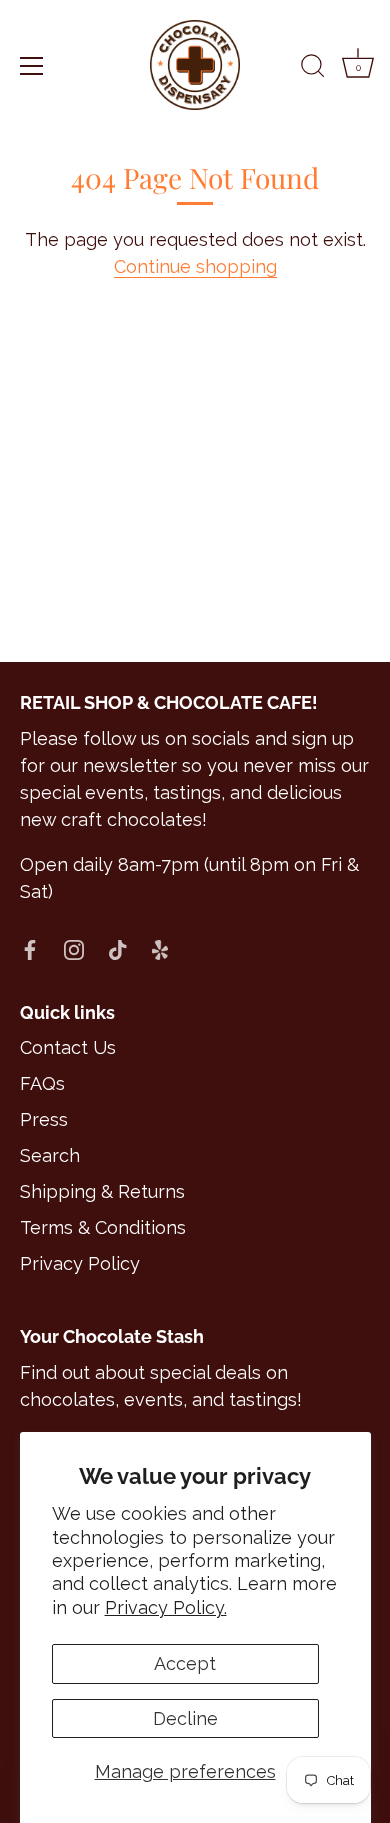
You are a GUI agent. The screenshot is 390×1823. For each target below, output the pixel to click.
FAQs (42, 1083)
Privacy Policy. (166, 1607)
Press (44, 1119)
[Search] (313, 69)
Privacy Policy (80, 1263)
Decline (185, 1718)
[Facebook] (30, 948)
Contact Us (68, 1047)
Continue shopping (195, 266)
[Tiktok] (118, 948)
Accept (185, 1663)
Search (50, 1155)
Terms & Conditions (103, 1227)
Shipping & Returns (102, 1191)
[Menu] (32, 66)
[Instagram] (74, 948)
